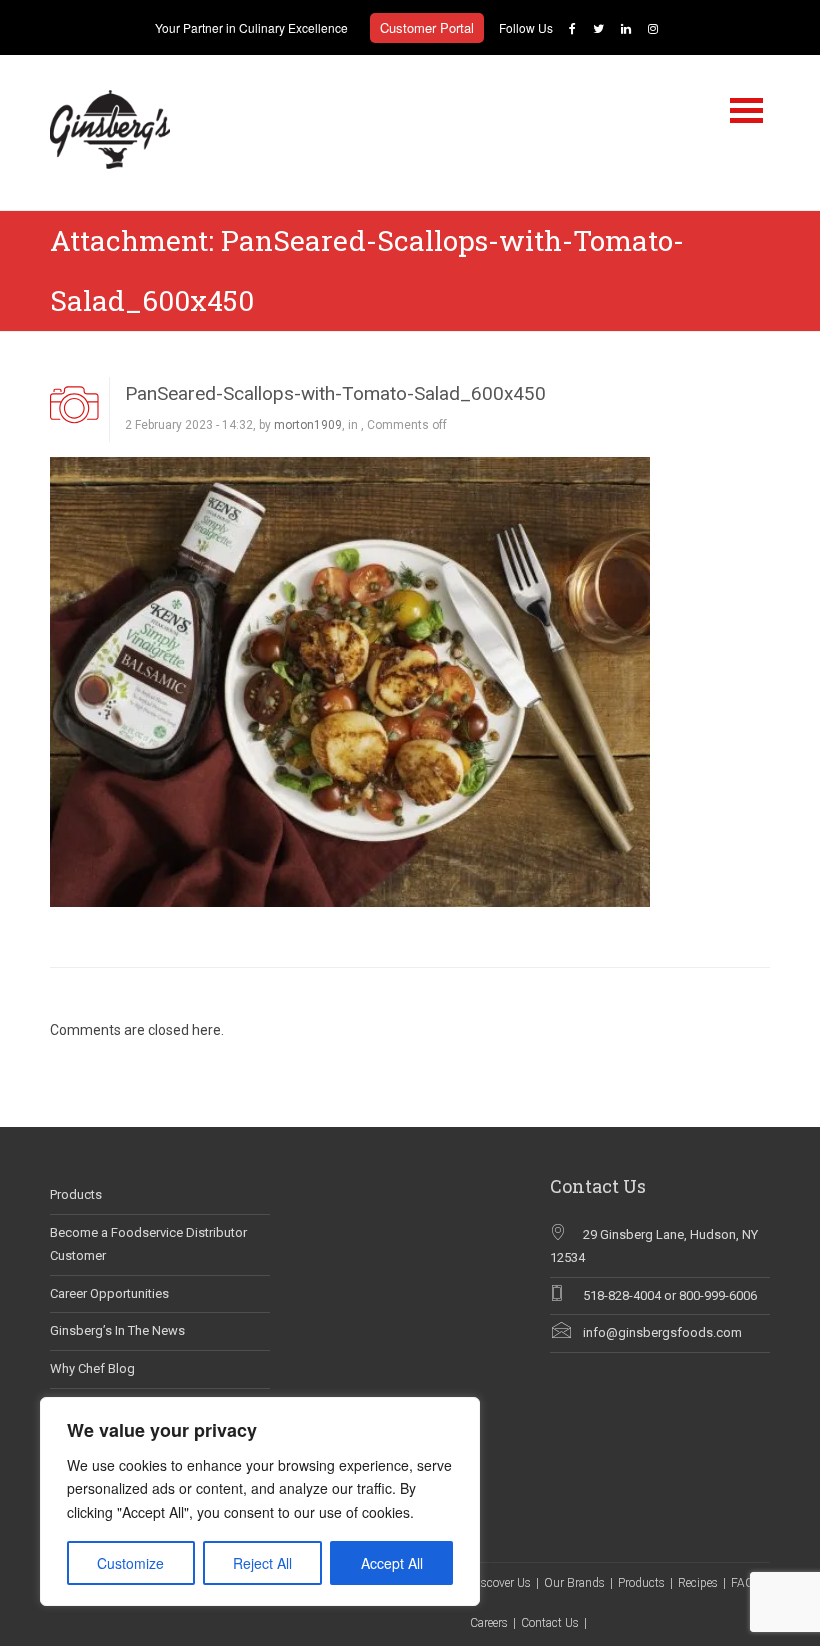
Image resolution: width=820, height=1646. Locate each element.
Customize (130, 1563)
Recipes (698, 1583)
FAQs (745, 1583)
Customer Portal (427, 27)
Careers (489, 1623)
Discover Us (500, 1583)
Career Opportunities (109, 1293)
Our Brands (574, 1583)
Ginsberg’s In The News (117, 1330)
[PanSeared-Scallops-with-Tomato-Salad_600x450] (350, 680)
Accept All (392, 1563)
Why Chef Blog (92, 1368)
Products (76, 1194)
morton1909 (308, 425)
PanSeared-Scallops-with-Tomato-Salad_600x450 (335, 393)
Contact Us (550, 1623)
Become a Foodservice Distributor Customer (148, 1244)
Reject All (262, 1563)
